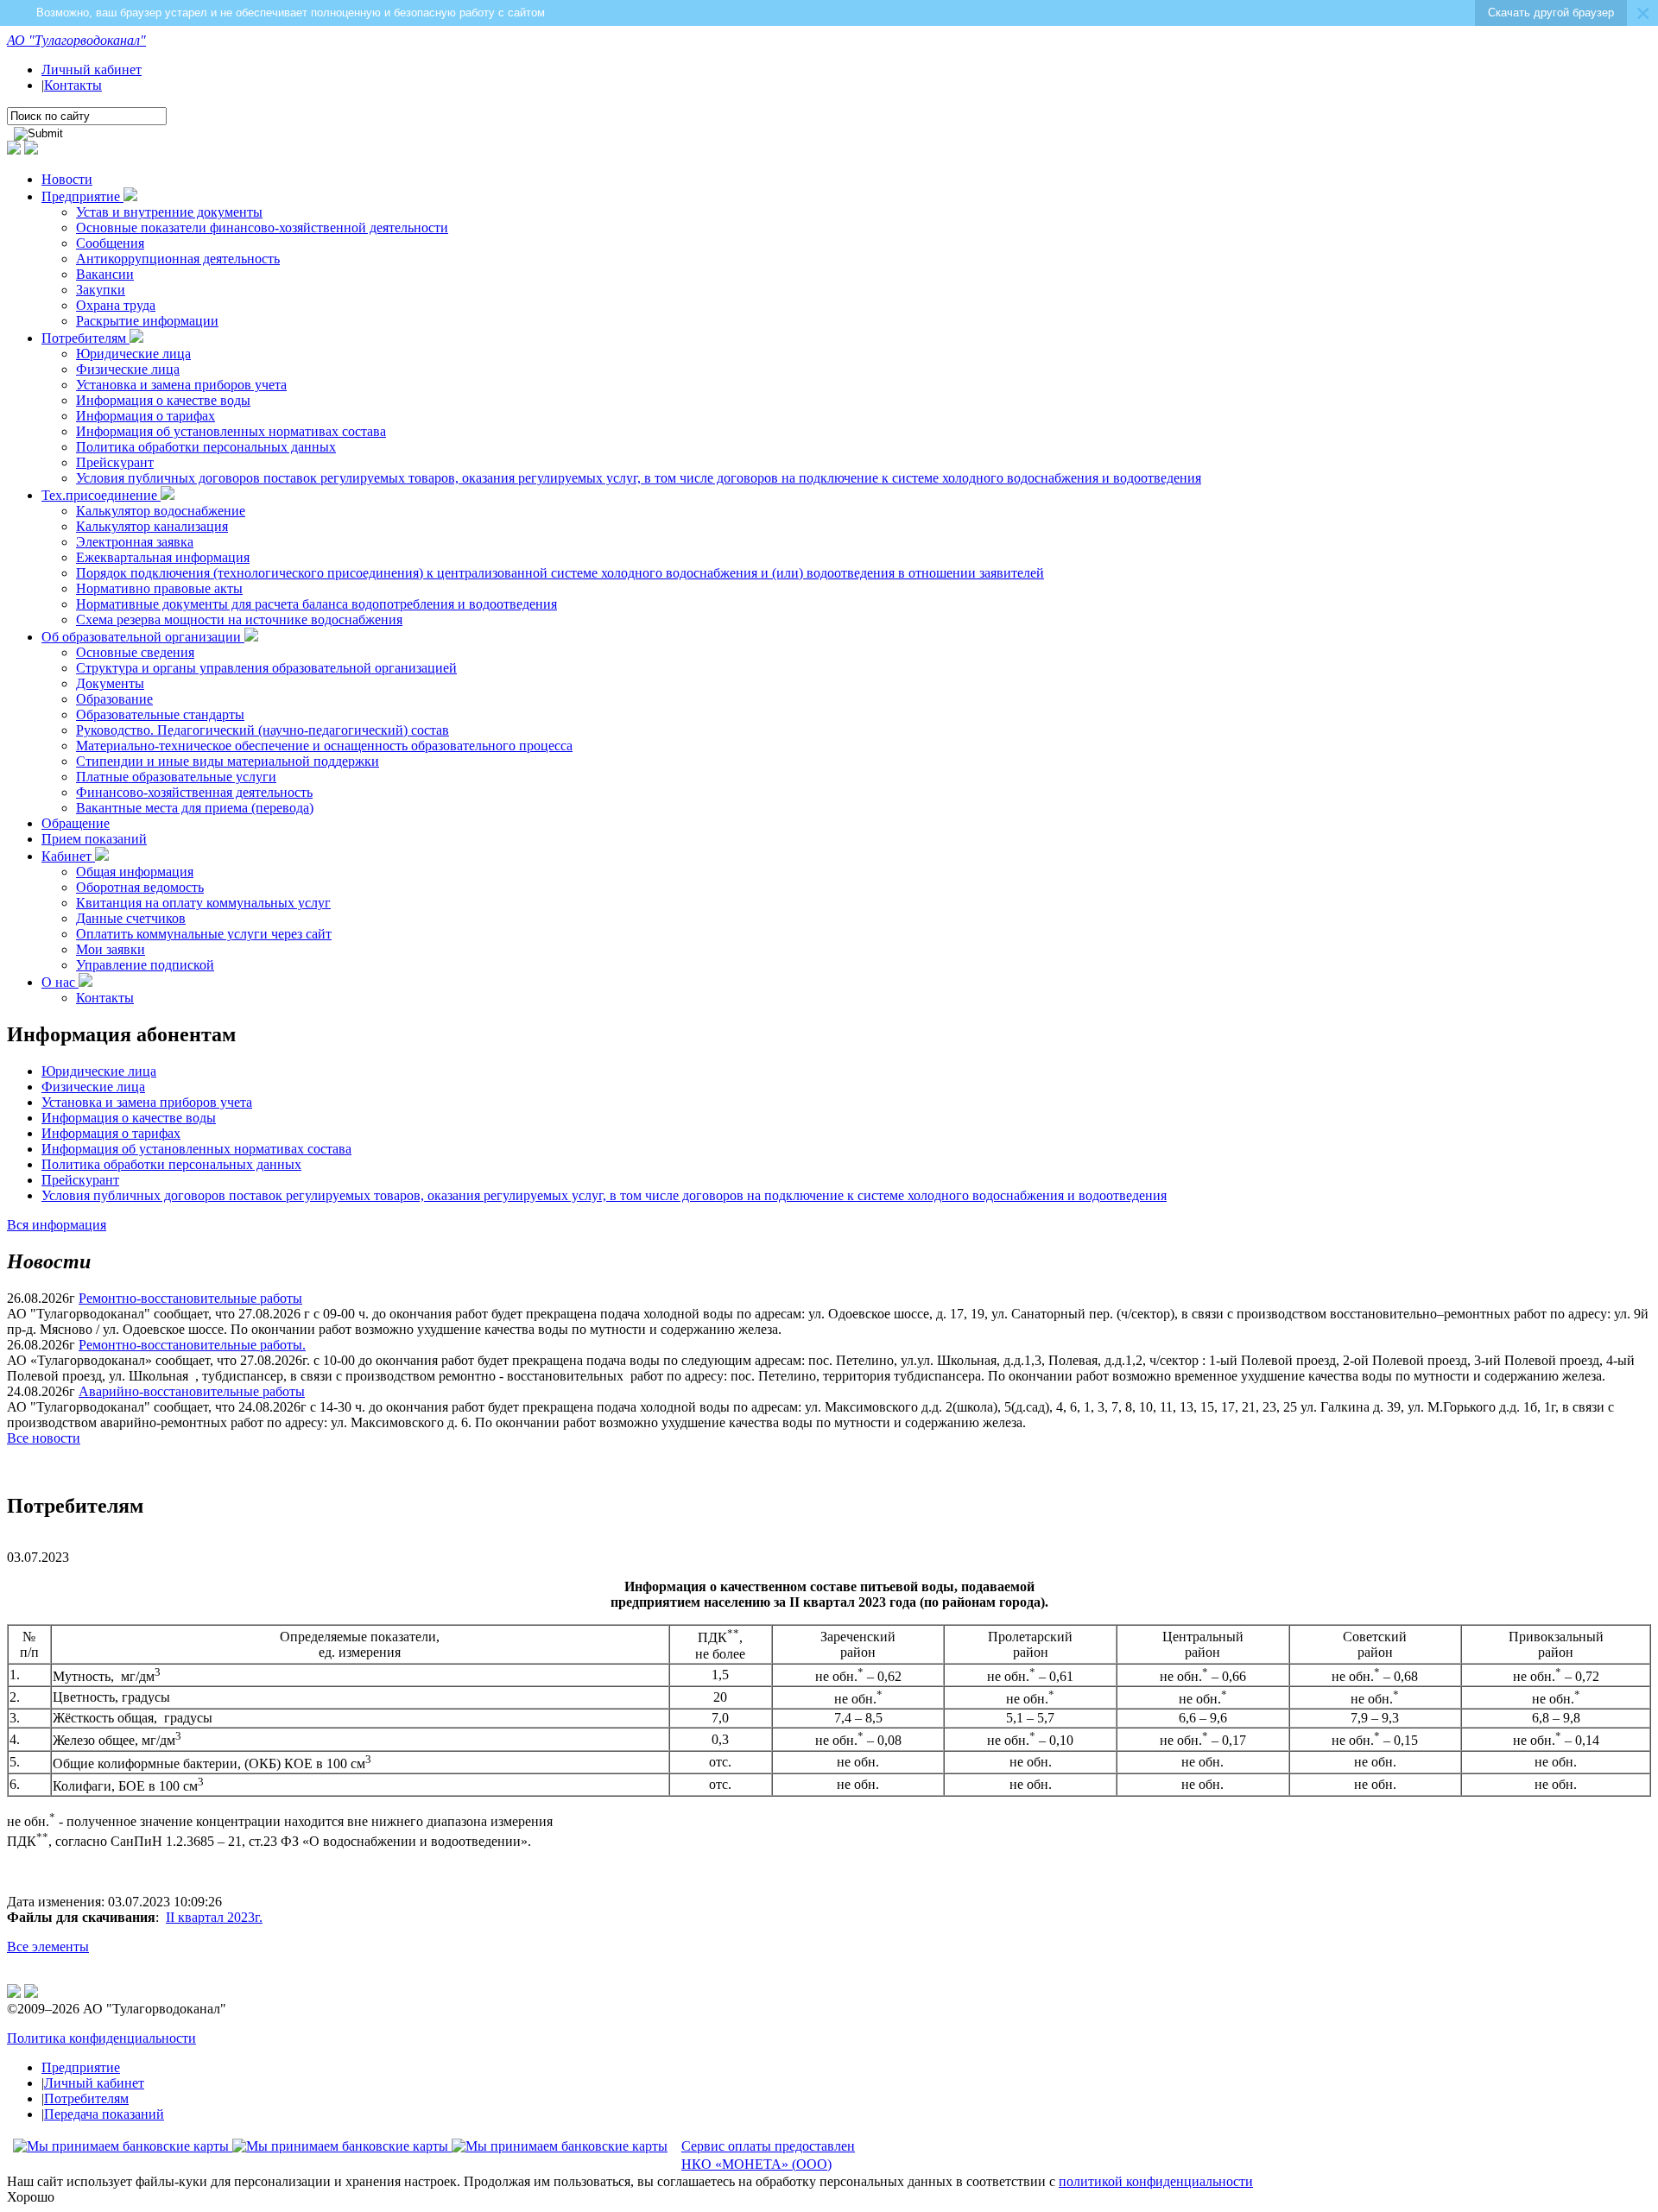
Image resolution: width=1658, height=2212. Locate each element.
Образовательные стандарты (160, 714)
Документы (110, 683)
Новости (67, 179)
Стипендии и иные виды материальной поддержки (228, 761)
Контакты (73, 85)
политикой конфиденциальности (1156, 2181)
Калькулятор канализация (152, 526)
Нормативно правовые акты (159, 588)
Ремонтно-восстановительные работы (190, 1298)
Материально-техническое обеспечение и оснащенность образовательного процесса (324, 746)
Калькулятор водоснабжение (161, 511)
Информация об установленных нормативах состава (231, 431)
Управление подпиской (145, 965)
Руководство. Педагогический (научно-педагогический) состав (263, 730)
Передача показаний (104, 2114)
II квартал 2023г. (214, 1917)
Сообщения (110, 243)
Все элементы (48, 1947)
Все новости (44, 1438)
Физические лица (128, 369)
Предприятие (82, 196)
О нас (60, 982)
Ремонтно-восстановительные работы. (192, 1345)
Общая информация (135, 872)
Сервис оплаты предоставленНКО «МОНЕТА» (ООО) (768, 2155)
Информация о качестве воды (163, 400)
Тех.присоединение (101, 495)
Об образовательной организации (143, 637)
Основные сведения (135, 652)
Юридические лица (133, 354)
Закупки (101, 290)
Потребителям (85, 338)
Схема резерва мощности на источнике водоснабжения (239, 619)
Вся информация (57, 1225)
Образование (114, 699)
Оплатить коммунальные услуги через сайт (204, 934)
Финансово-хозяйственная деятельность (194, 792)
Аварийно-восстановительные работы (192, 1391)
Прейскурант (115, 462)
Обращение (76, 823)
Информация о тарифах (146, 416)
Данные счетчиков (131, 918)
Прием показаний (94, 839)
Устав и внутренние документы (169, 212)
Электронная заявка (135, 542)
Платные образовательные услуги (176, 777)
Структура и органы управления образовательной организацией (266, 668)
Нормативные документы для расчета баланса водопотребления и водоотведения (316, 604)
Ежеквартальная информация (163, 557)
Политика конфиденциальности (101, 2038)
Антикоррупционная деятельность (178, 259)
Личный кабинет (92, 70)
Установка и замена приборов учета (181, 385)
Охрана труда (116, 305)
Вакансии (105, 274)
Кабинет (68, 856)
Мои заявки (111, 949)
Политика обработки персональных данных (206, 447)
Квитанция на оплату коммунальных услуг (203, 903)
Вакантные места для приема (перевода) (195, 808)
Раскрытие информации (147, 321)
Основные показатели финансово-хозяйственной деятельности (262, 228)
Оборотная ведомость (140, 887)
